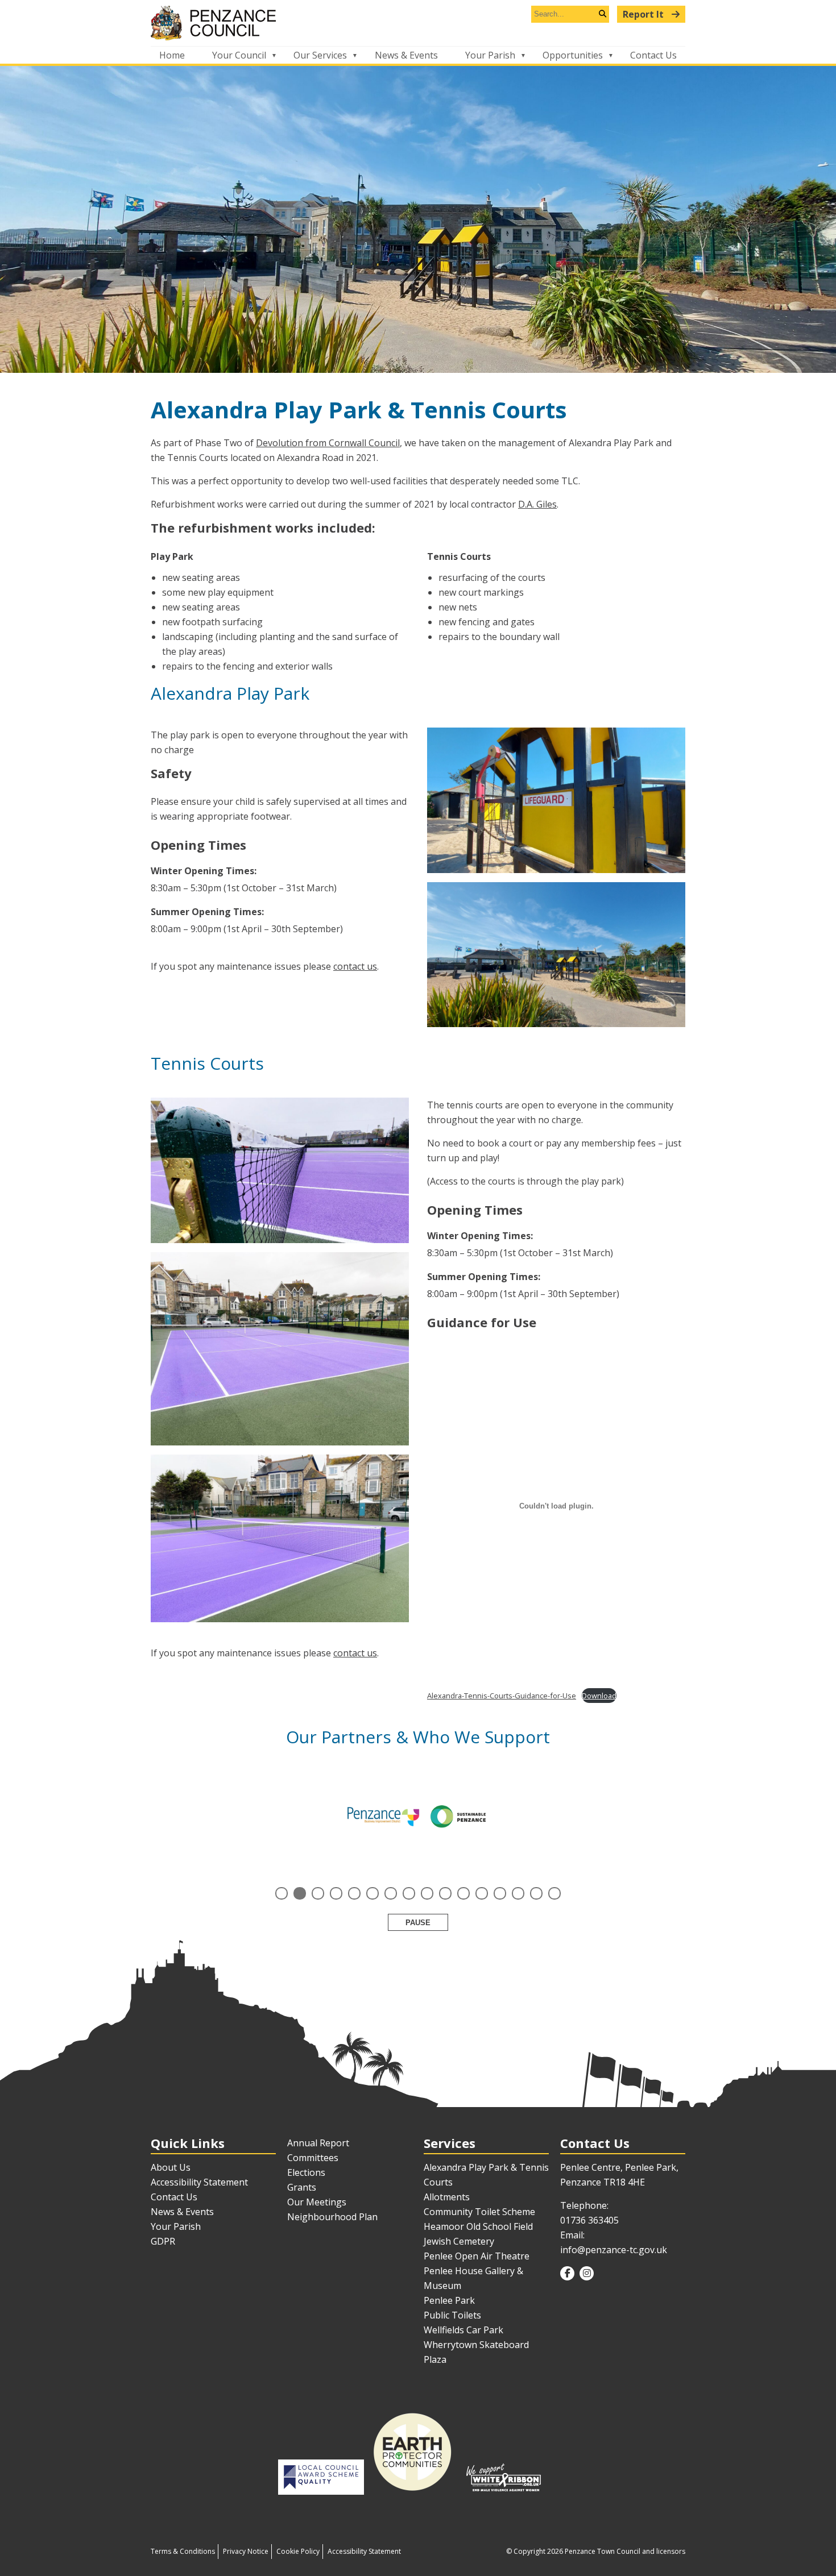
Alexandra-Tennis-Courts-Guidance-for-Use (502, 1696)
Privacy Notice (246, 2551)
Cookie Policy (298, 2551)
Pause (418, 1923)
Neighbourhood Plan (332, 2217)
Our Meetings (317, 2202)
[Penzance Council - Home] (418, 23)
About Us (171, 2167)
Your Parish (490, 55)
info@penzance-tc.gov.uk (614, 2250)
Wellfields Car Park (463, 2330)
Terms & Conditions (183, 2551)
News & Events (406, 55)
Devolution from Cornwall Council (328, 443)
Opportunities (573, 55)
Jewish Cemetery (459, 2241)
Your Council (239, 55)
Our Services (320, 55)
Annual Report (318, 2143)
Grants (302, 2187)
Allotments (447, 2197)
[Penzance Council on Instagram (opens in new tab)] (587, 2273)
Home (172, 55)
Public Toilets (452, 2315)
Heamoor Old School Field (478, 2226)
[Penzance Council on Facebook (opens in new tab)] (567, 2273)
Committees (313, 2158)
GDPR (163, 2241)
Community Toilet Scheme (479, 2212)
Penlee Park (449, 2300)
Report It (644, 14)
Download (599, 1696)
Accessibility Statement (199, 2182)
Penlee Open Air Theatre (477, 2256)
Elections (306, 2172)
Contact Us (653, 55)
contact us (355, 966)
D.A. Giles (537, 504)
